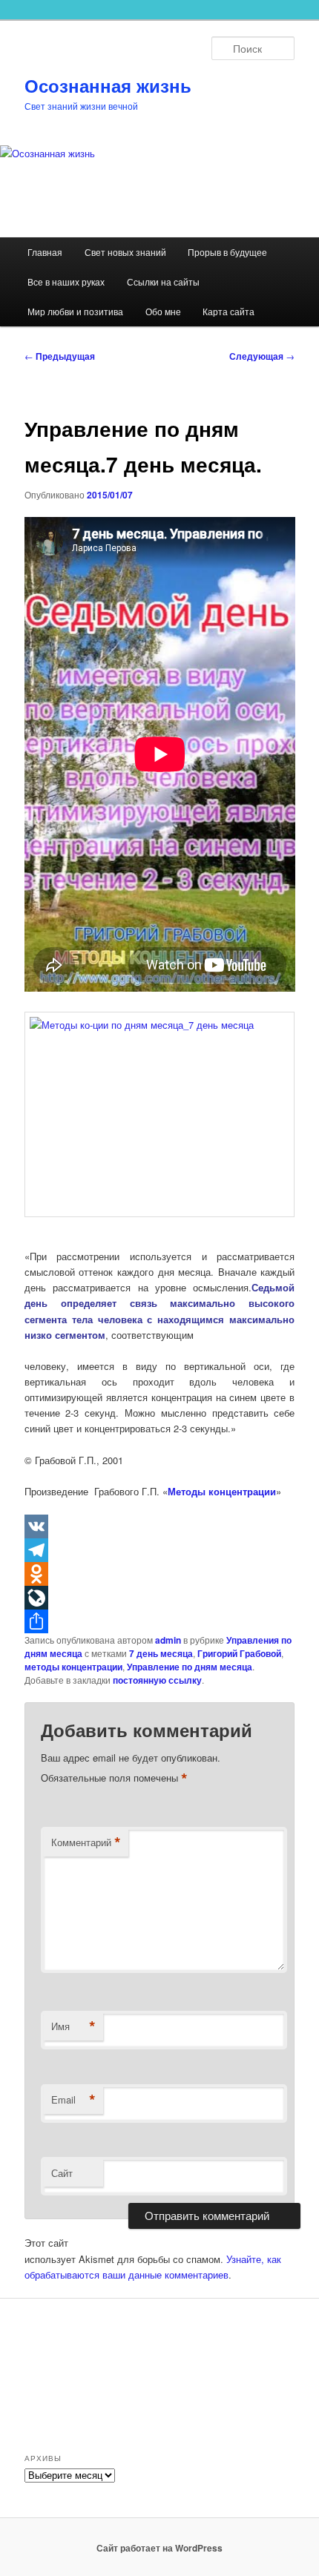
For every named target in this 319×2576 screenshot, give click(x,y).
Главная (45, 252)
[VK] (160, 1526)
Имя (73, 2026)
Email (73, 2100)
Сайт (62, 2173)
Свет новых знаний (125, 252)
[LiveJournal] (160, 1598)
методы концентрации (73, 1667)
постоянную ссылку (157, 1680)
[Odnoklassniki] (160, 1574)
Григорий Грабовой (239, 1653)
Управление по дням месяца (190, 1667)
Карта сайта (228, 311)
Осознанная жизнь (108, 85)
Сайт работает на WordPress (159, 2548)
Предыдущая (60, 356)
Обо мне (163, 311)
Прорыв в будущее (227, 252)
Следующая (262, 356)
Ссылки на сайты (163, 281)
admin (168, 1640)
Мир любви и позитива (75, 311)
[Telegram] (160, 1550)
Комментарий (86, 1842)
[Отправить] (160, 1621)
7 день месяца (161, 1653)
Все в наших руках (66, 281)
